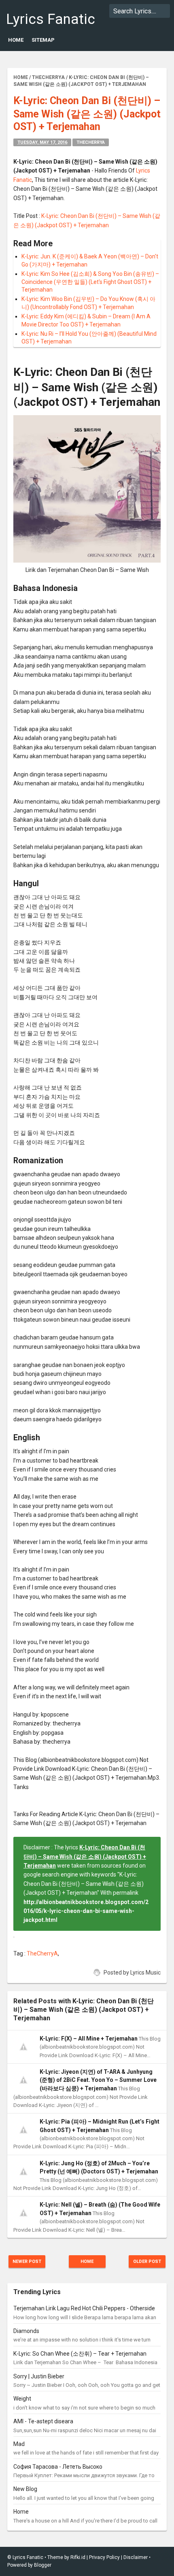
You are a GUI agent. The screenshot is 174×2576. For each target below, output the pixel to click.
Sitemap (43, 40)
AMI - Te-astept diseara (43, 2421)
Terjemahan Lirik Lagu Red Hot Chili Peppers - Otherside (84, 2308)
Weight (22, 2399)
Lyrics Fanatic (51, 19)
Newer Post (27, 2261)
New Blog (25, 2489)
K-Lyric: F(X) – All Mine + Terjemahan (89, 2039)
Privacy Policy (104, 2557)
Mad (19, 2444)
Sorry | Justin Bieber (39, 2376)
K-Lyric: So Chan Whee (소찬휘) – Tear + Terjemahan (80, 2354)
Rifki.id (78, 2557)
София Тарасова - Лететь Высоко (58, 2467)
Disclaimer (136, 2557)
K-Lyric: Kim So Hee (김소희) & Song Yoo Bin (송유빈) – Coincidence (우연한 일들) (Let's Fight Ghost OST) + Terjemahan (90, 282)
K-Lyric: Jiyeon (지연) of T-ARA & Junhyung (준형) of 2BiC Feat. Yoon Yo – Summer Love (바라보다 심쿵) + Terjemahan (98, 2080)
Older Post (147, 2261)
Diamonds (26, 2331)
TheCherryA (91, 142)
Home (16, 40)
